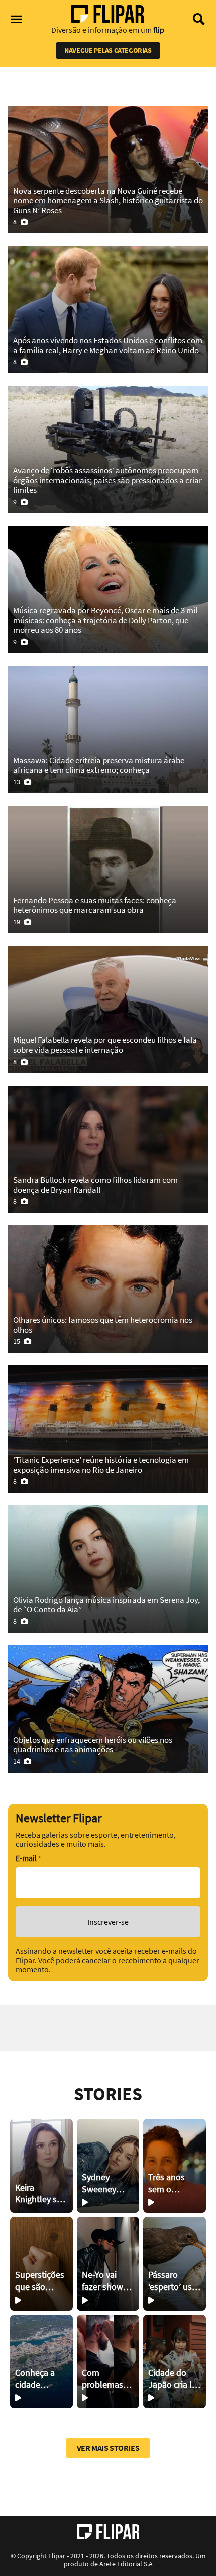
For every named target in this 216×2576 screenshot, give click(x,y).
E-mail (28, 1858)
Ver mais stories (108, 2448)
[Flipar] (108, 2532)
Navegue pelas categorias (108, 50)
